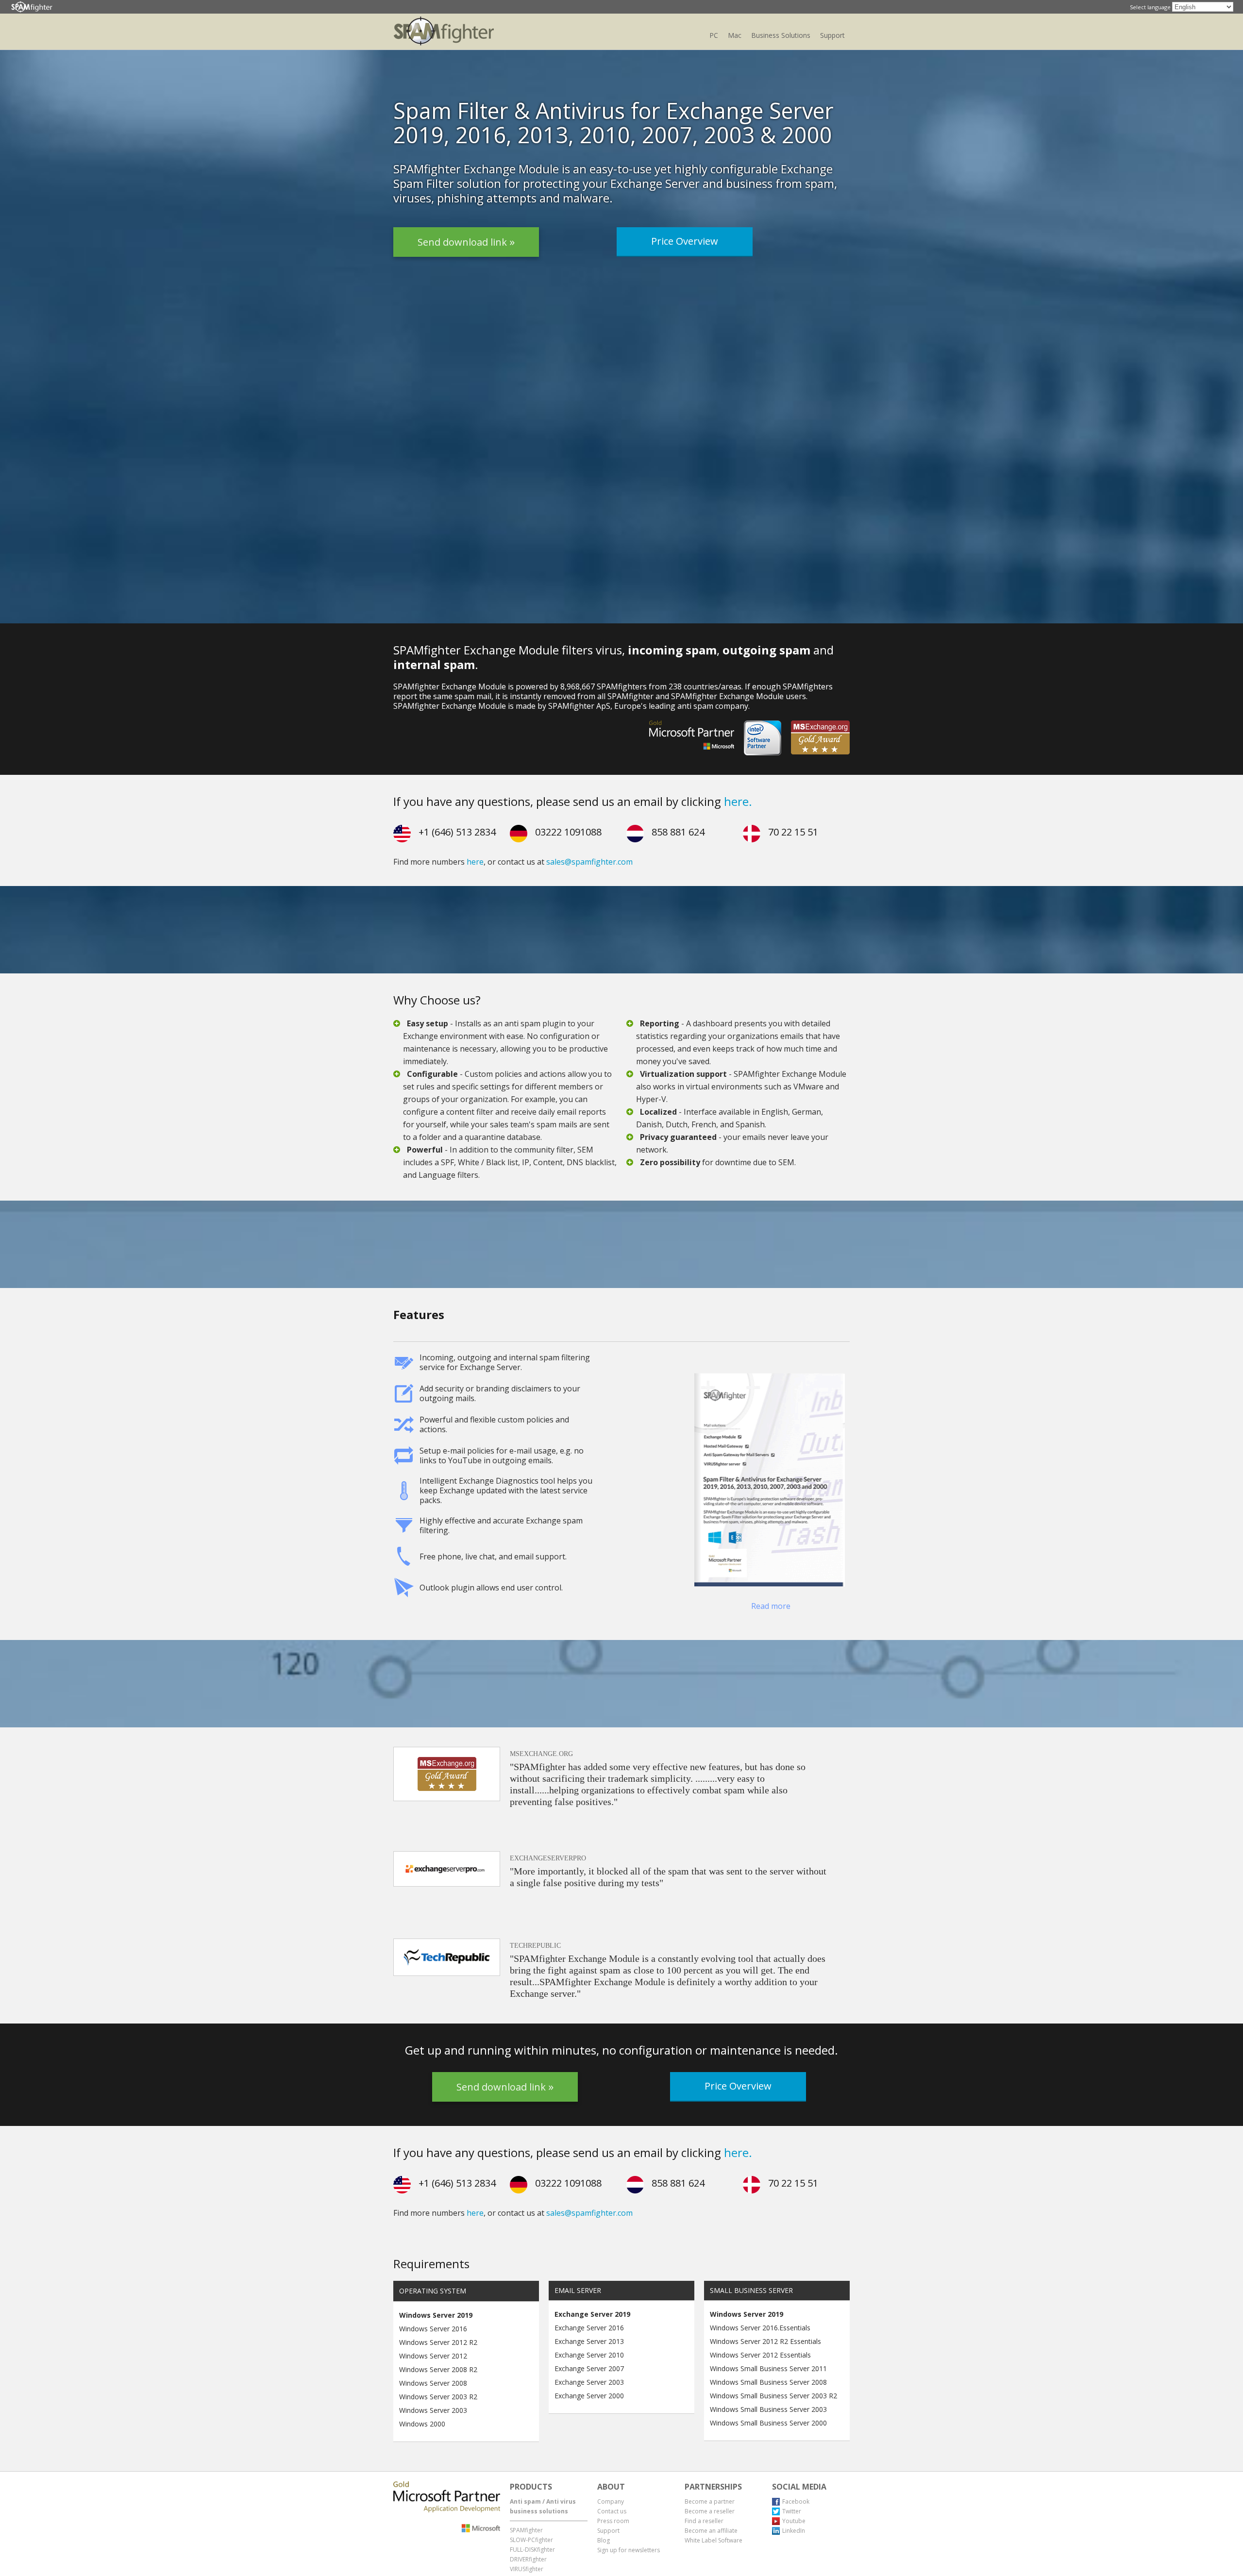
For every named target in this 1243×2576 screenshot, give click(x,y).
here (475, 862)
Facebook (796, 2501)
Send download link (463, 246)
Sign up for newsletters (629, 2550)
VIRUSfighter (527, 2569)
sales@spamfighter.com (589, 862)
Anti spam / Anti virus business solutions (543, 2506)
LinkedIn (794, 2531)
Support (832, 35)
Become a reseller (710, 2511)
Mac (735, 35)
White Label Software (714, 2540)
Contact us (612, 2511)
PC (714, 35)
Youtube (794, 2521)
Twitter (792, 2511)
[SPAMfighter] (32, 7)
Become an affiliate (711, 2531)
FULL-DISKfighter (532, 2550)
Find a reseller (704, 2521)
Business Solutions (781, 35)
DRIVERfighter (528, 2559)
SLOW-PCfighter (531, 2540)
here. (738, 801)
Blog (604, 2540)
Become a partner (710, 2501)
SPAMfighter (526, 2530)
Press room (613, 2521)
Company (611, 2501)
